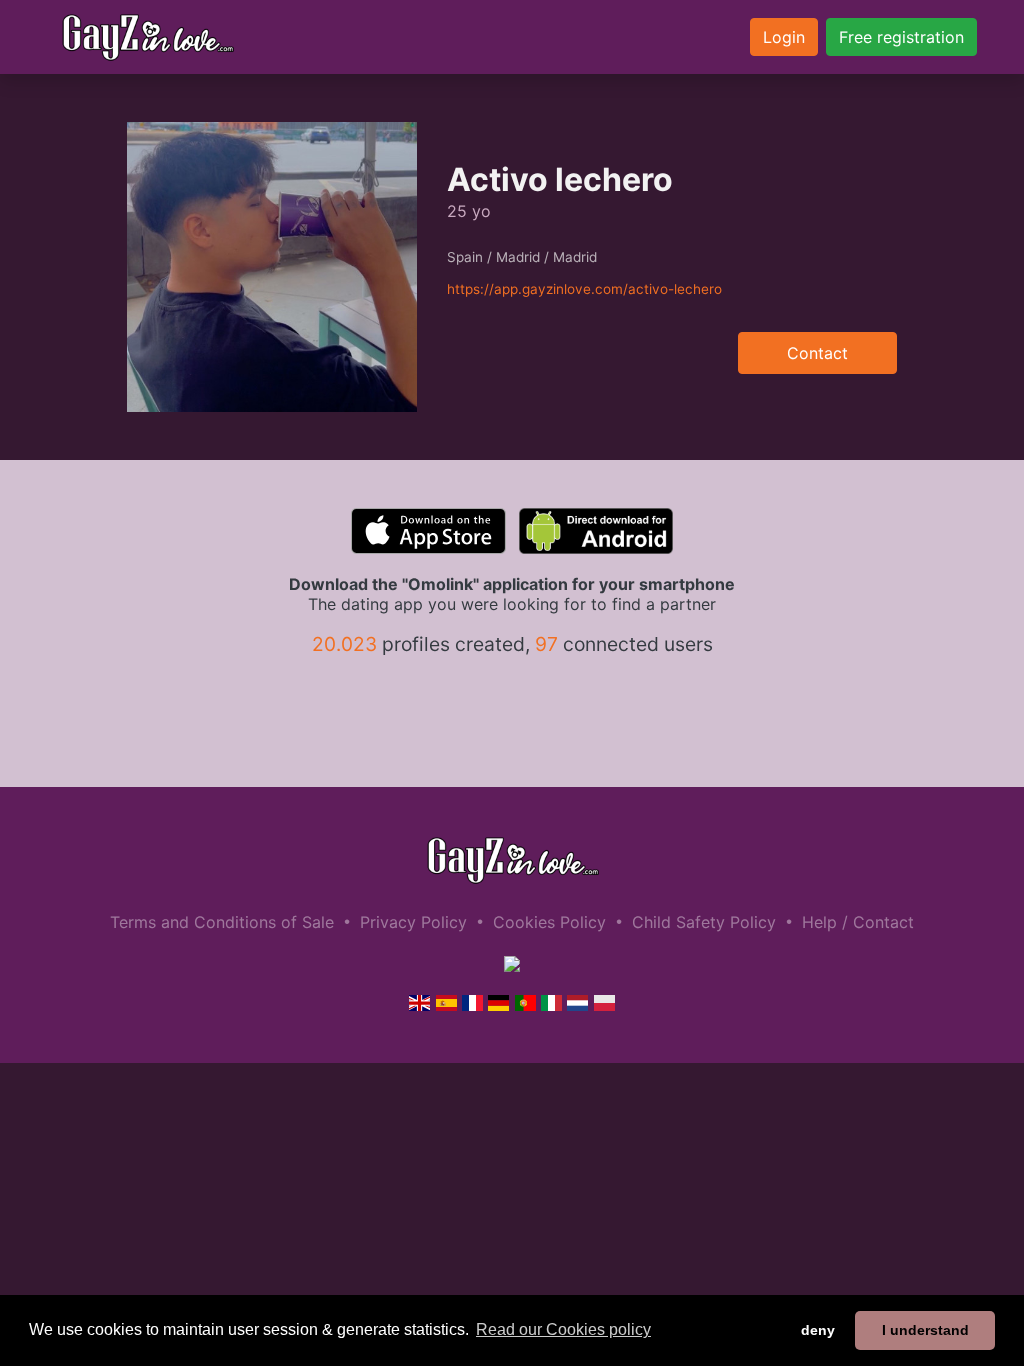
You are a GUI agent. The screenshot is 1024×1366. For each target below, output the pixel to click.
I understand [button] (925, 1330)
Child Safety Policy (704, 922)
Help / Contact (858, 922)
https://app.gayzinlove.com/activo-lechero (584, 289)
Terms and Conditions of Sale (222, 922)
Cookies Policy (549, 922)
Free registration (901, 37)
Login (784, 37)
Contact (817, 353)
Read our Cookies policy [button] (563, 1329)
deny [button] (818, 1330)
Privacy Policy (413, 922)
